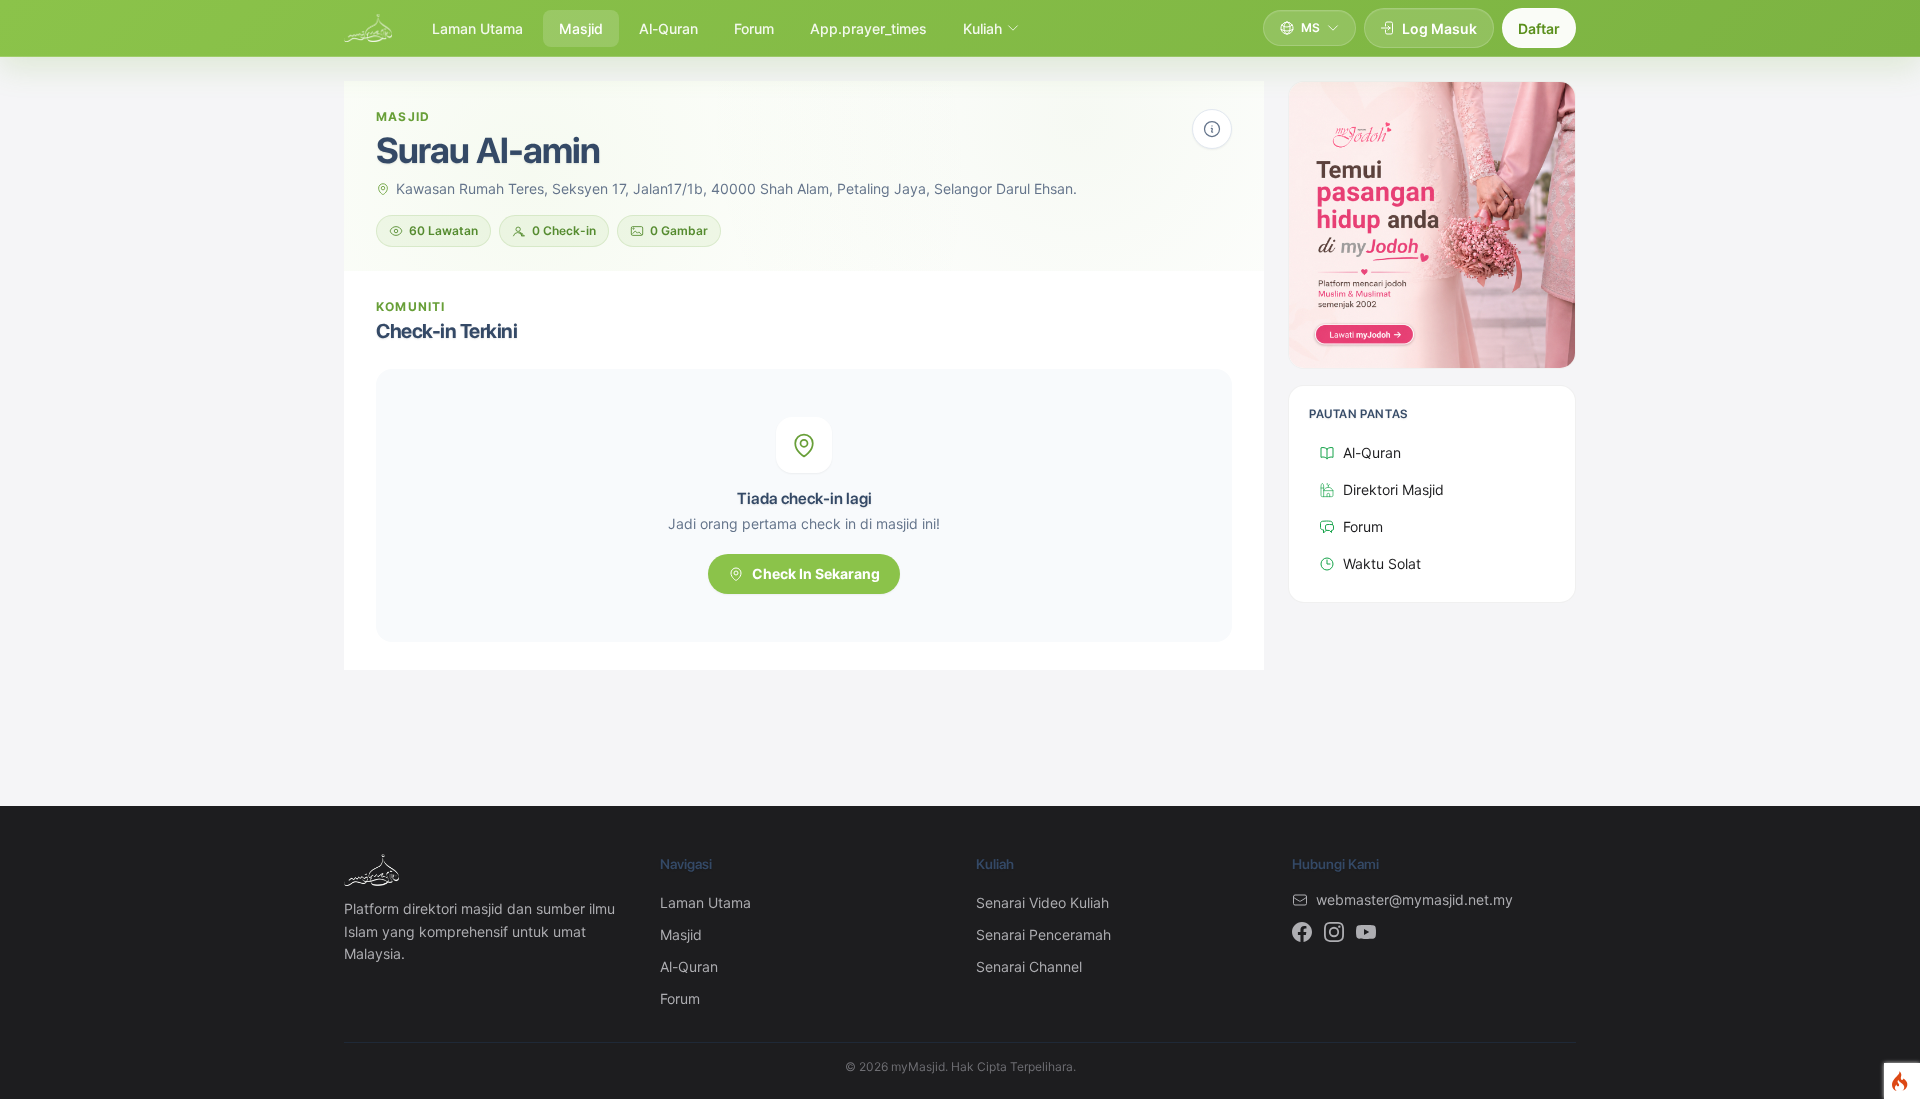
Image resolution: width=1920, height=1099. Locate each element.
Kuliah (982, 28)
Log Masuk (1439, 28)
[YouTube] (1366, 932)
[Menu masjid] (1212, 129)
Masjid (581, 28)
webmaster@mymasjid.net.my (1414, 899)
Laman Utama (477, 28)
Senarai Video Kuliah (1042, 902)
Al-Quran (668, 28)
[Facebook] (1302, 932)
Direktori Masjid (1393, 489)
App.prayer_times (868, 28)
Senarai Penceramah (1043, 934)
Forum (754, 28)
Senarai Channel (1029, 966)
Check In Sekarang (816, 573)
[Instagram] (1334, 932)
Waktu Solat (1382, 563)
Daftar (1539, 28)
